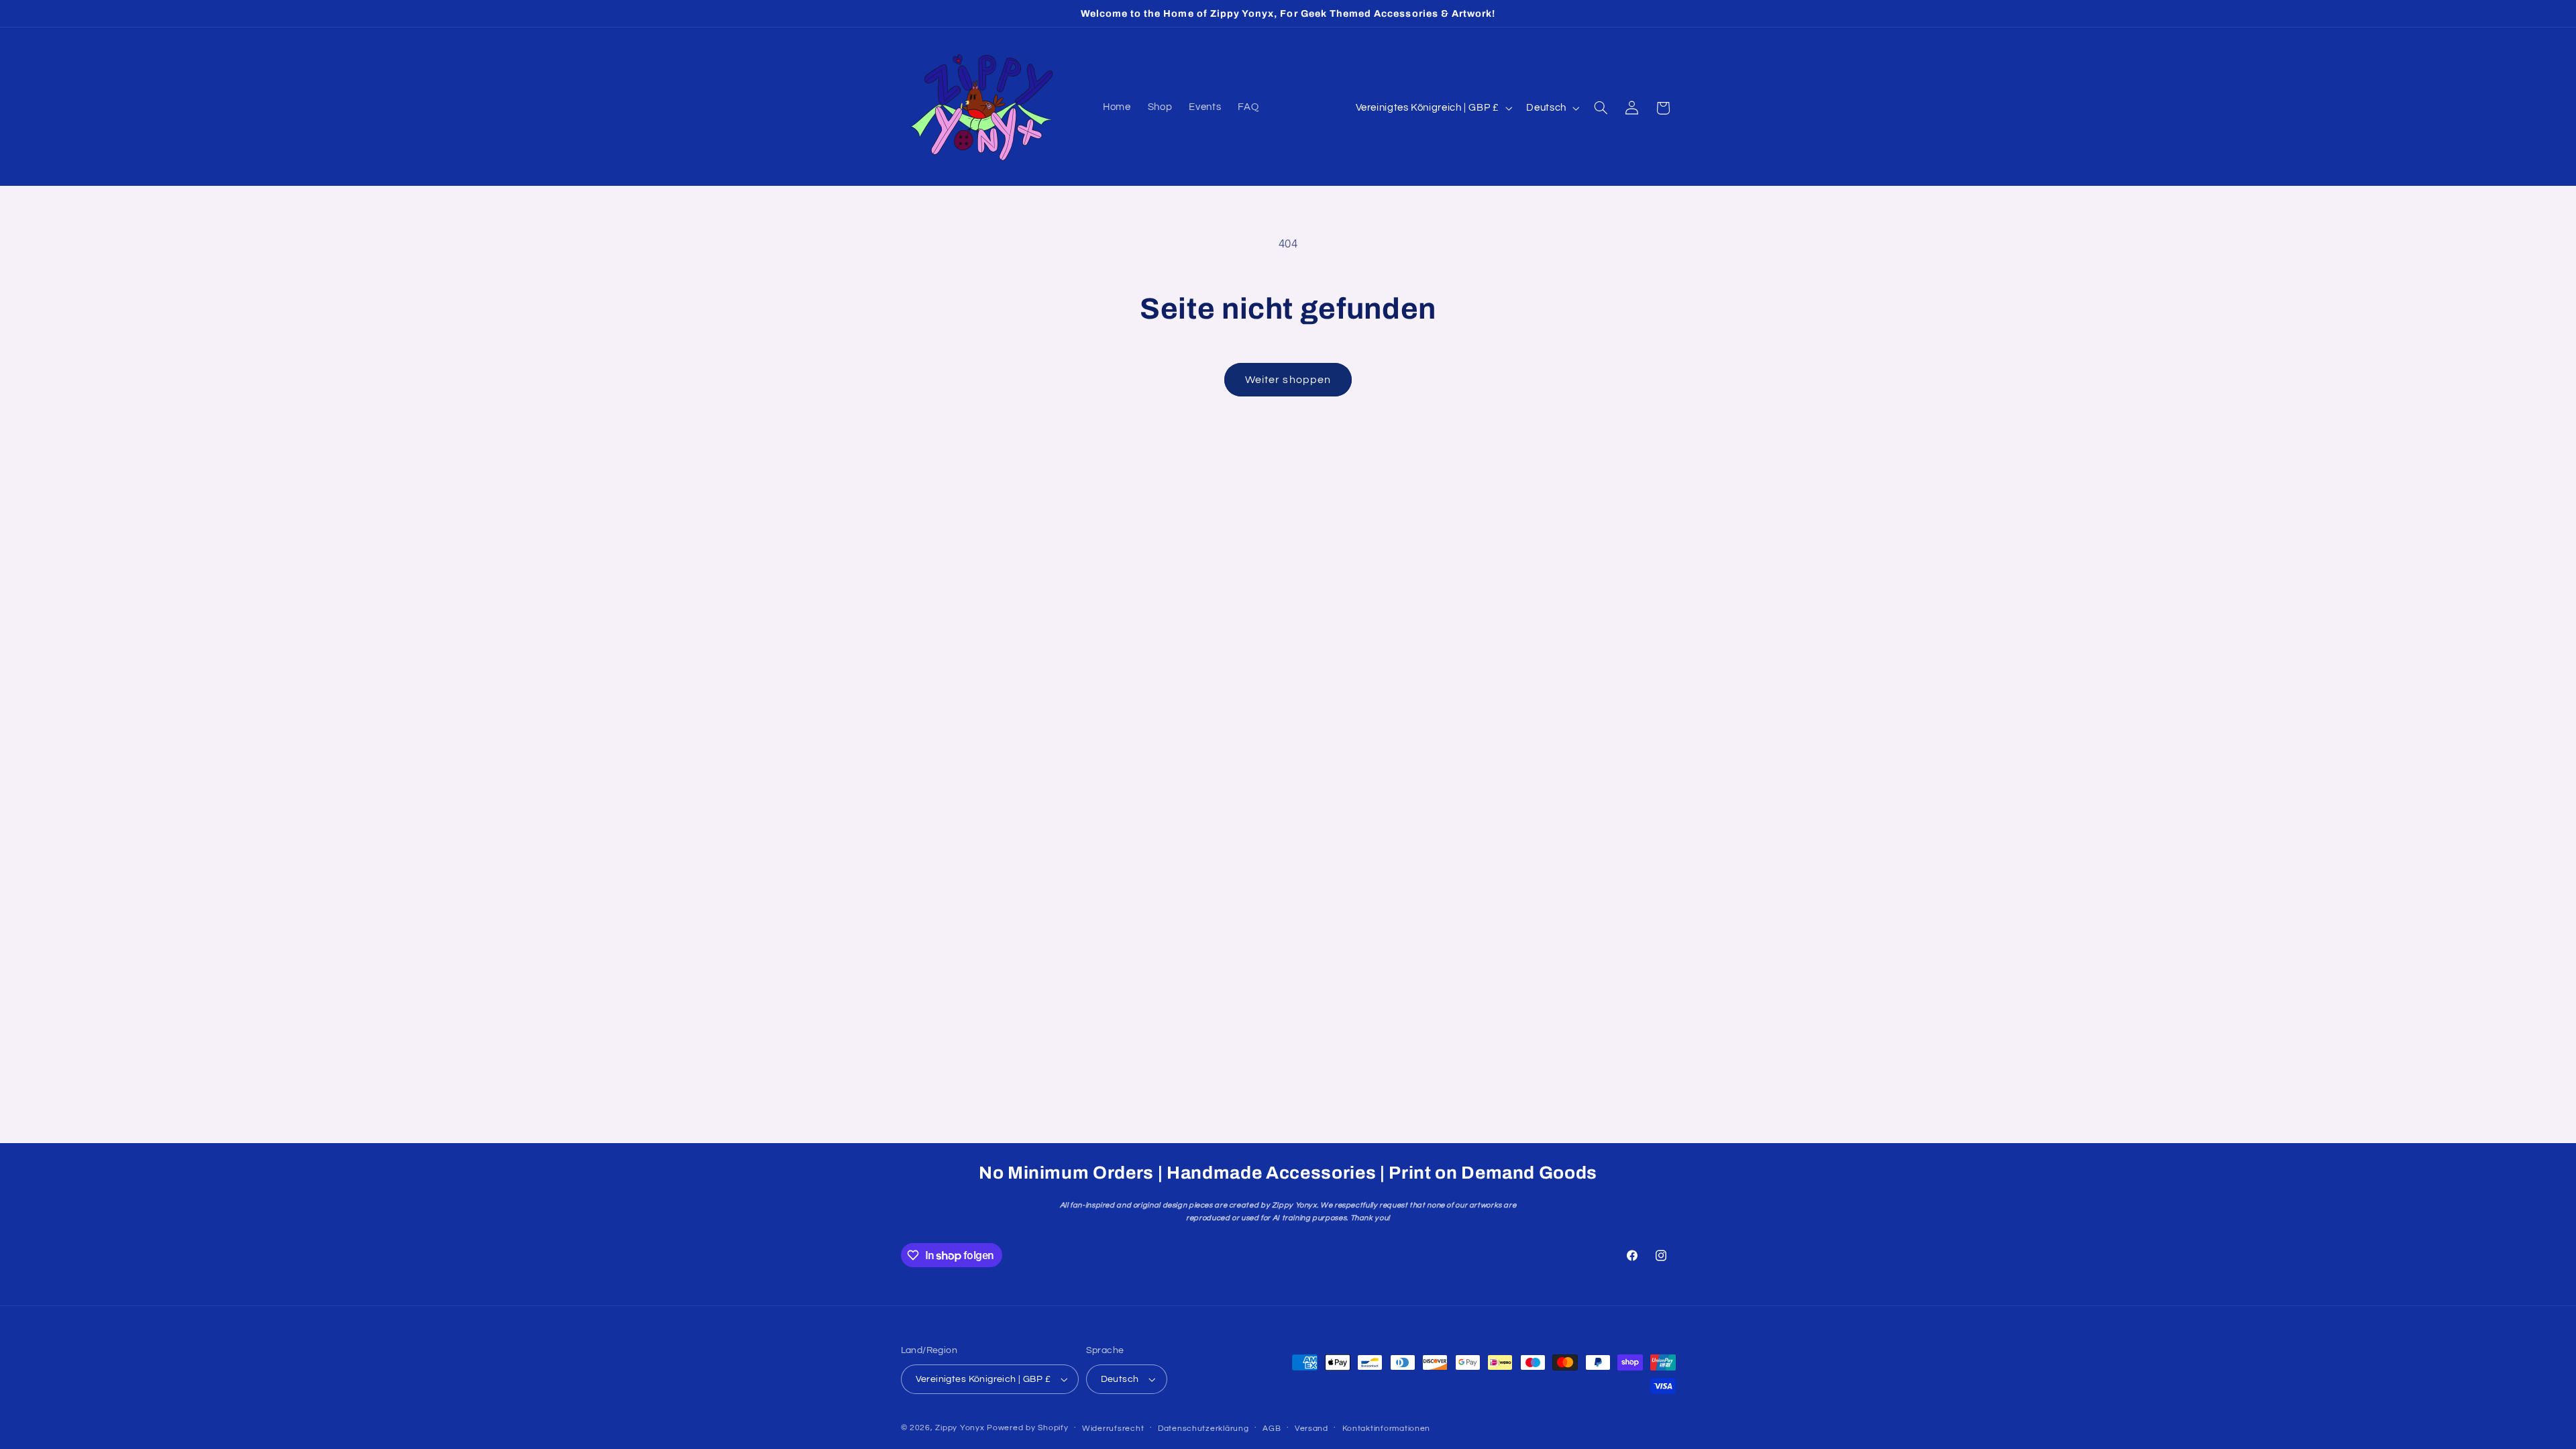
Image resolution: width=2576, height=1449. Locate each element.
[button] (1601, 108)
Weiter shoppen (1288, 380)
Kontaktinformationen (1387, 1429)
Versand (1311, 1429)
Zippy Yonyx (960, 1428)
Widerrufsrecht (1113, 1429)
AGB (1272, 1429)
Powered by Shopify (1027, 1428)
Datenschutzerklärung (1203, 1429)
